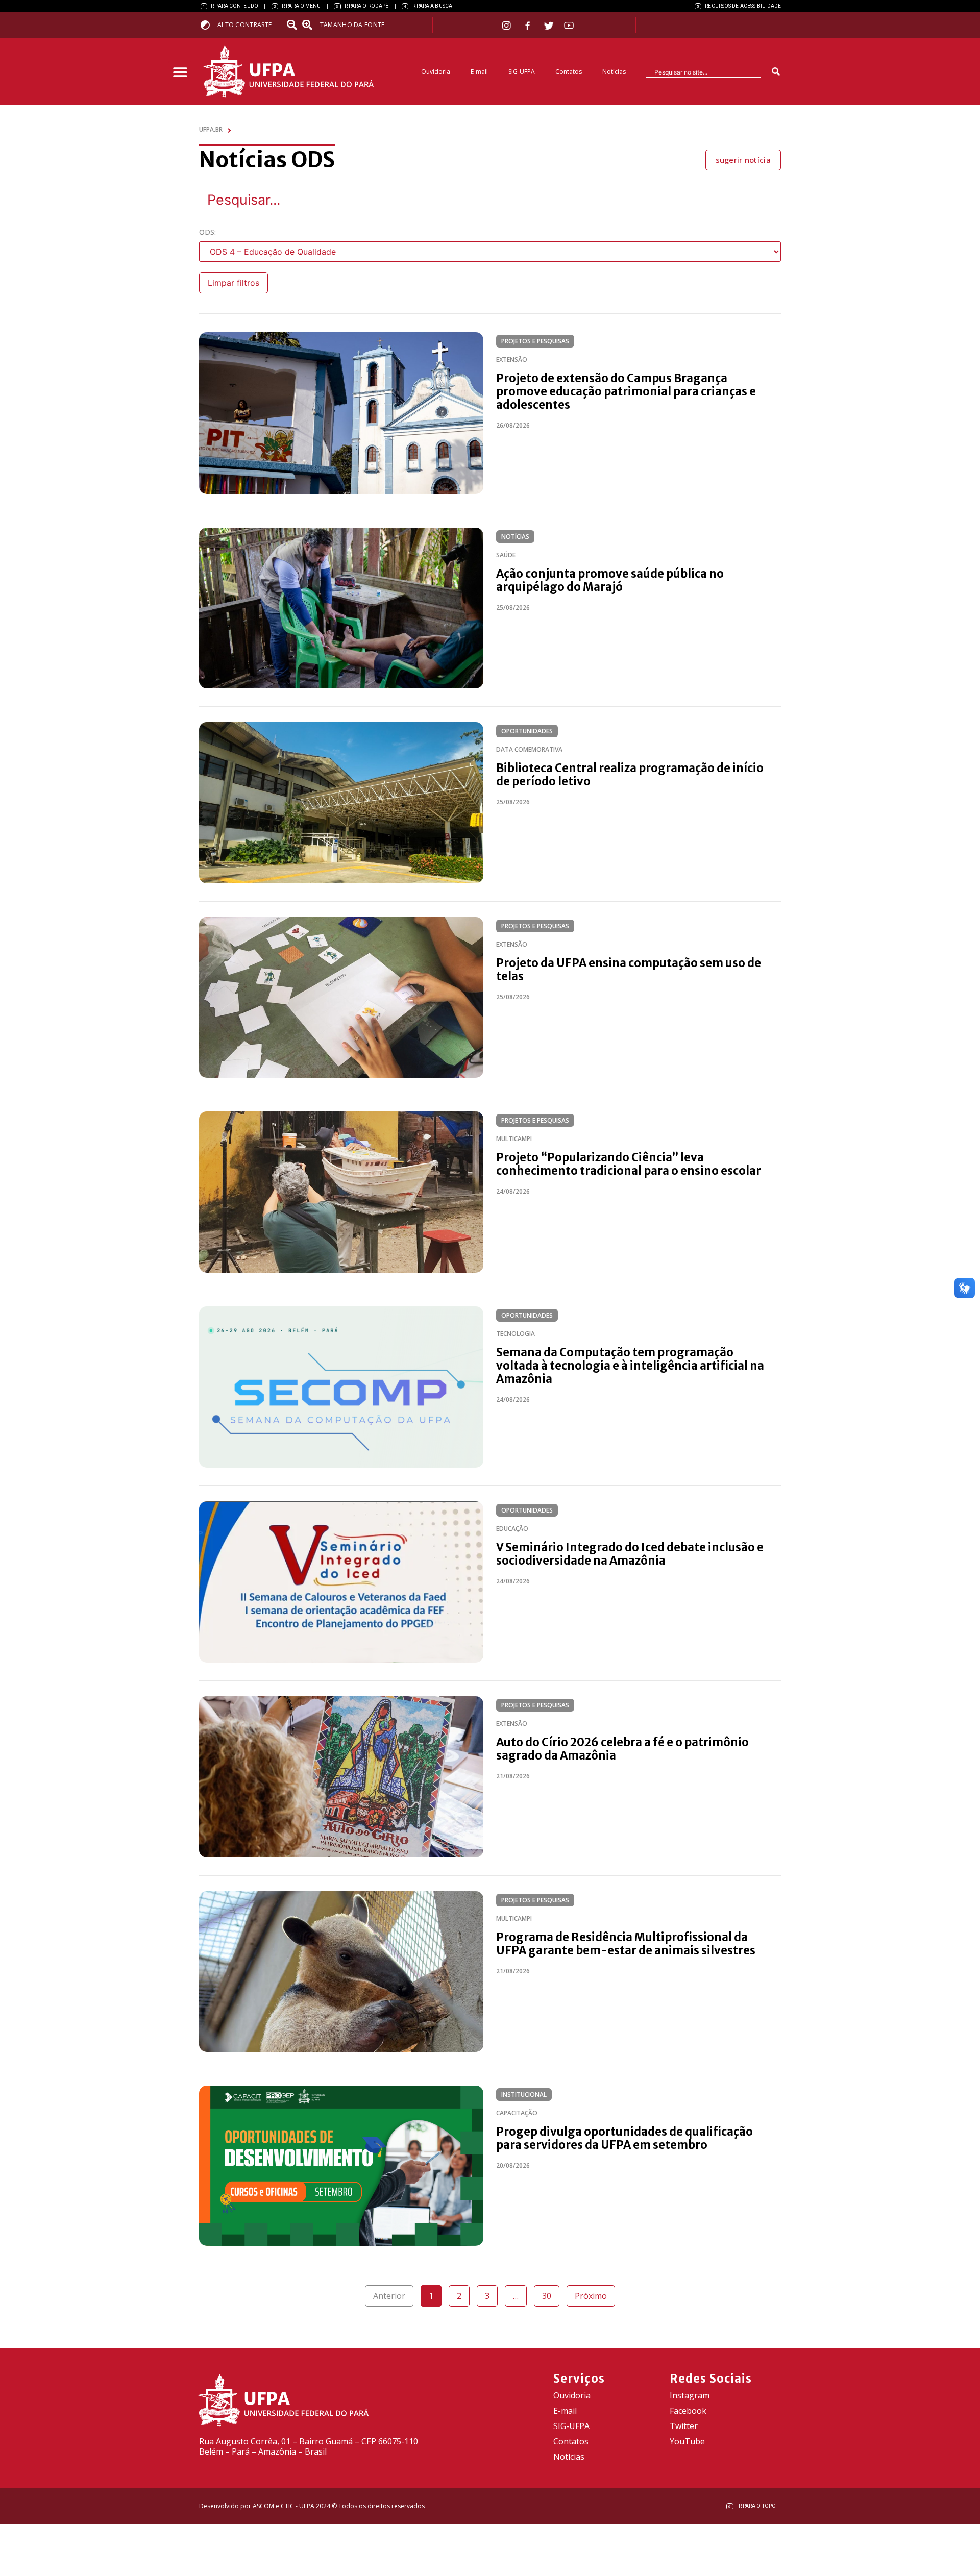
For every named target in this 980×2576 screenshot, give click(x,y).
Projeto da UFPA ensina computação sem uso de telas (629, 970)
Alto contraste (244, 25)
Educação (512, 1529)
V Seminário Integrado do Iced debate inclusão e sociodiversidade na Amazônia (630, 1554)
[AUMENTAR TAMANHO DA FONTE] (310, 25)
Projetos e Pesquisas (535, 341)
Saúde (506, 555)
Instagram (690, 2395)
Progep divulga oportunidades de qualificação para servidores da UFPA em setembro (624, 2138)
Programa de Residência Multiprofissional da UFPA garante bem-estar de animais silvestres (626, 1944)
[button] (180, 73)
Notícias (614, 72)
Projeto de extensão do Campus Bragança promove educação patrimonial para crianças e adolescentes (626, 391)
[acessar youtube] (569, 25)
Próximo (591, 2296)
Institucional (524, 2095)
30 (550, 2293)
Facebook (688, 2411)
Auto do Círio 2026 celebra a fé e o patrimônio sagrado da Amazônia (622, 1749)
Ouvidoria (436, 72)
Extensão (512, 360)
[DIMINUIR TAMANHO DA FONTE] (293, 25)
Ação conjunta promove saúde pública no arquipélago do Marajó (610, 580)
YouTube (687, 2441)
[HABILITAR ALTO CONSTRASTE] (209, 25)
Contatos (569, 72)
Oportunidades (527, 731)
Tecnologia (516, 1334)
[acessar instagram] (508, 25)
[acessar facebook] (529, 26)
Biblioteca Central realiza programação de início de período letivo (630, 775)
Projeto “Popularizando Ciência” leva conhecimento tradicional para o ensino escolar (629, 1164)
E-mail (479, 72)
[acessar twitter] (549, 26)
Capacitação (517, 2113)
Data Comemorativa (529, 749)
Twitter (684, 2426)
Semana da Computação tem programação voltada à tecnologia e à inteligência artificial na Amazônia (630, 1366)
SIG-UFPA (522, 72)
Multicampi (514, 1139)
